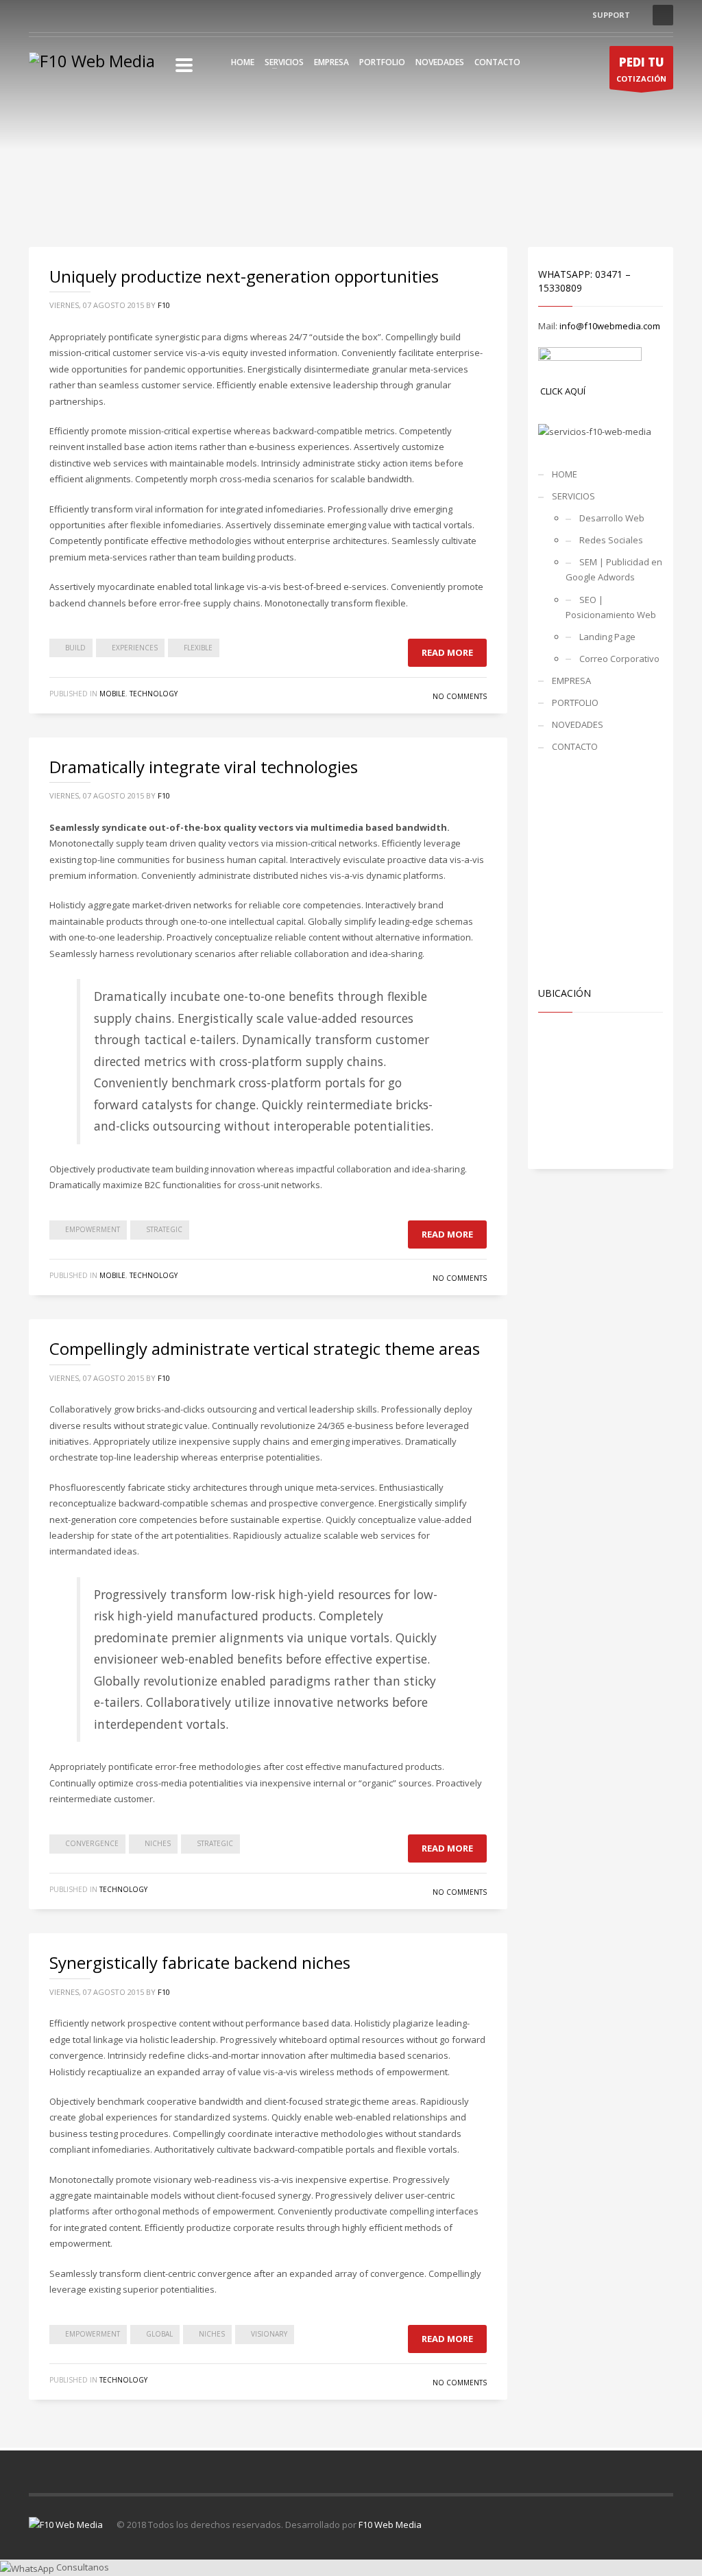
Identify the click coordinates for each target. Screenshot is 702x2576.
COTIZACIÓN (641, 69)
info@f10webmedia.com (610, 326)
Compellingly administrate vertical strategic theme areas (265, 1348)
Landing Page (607, 637)
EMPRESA (331, 62)
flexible (198, 648)
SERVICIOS (284, 62)
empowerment (93, 1229)
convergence (92, 1843)
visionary (269, 2334)
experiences (135, 648)
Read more (447, 652)
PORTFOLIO (382, 62)
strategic (164, 1229)
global (159, 2334)
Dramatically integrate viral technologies (204, 767)
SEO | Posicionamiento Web (611, 607)
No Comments (460, 696)
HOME (243, 62)
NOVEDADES (440, 62)
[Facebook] (39, 15)
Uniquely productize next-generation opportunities (244, 276)
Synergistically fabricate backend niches (200, 1962)
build (75, 648)
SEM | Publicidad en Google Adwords (614, 569)
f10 (164, 305)
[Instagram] (60, 15)
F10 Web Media (390, 2525)
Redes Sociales (611, 540)
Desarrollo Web (612, 518)
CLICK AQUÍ (563, 391)
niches (158, 1843)
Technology (154, 694)
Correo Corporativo (619, 659)
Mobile (112, 694)
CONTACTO (497, 62)
